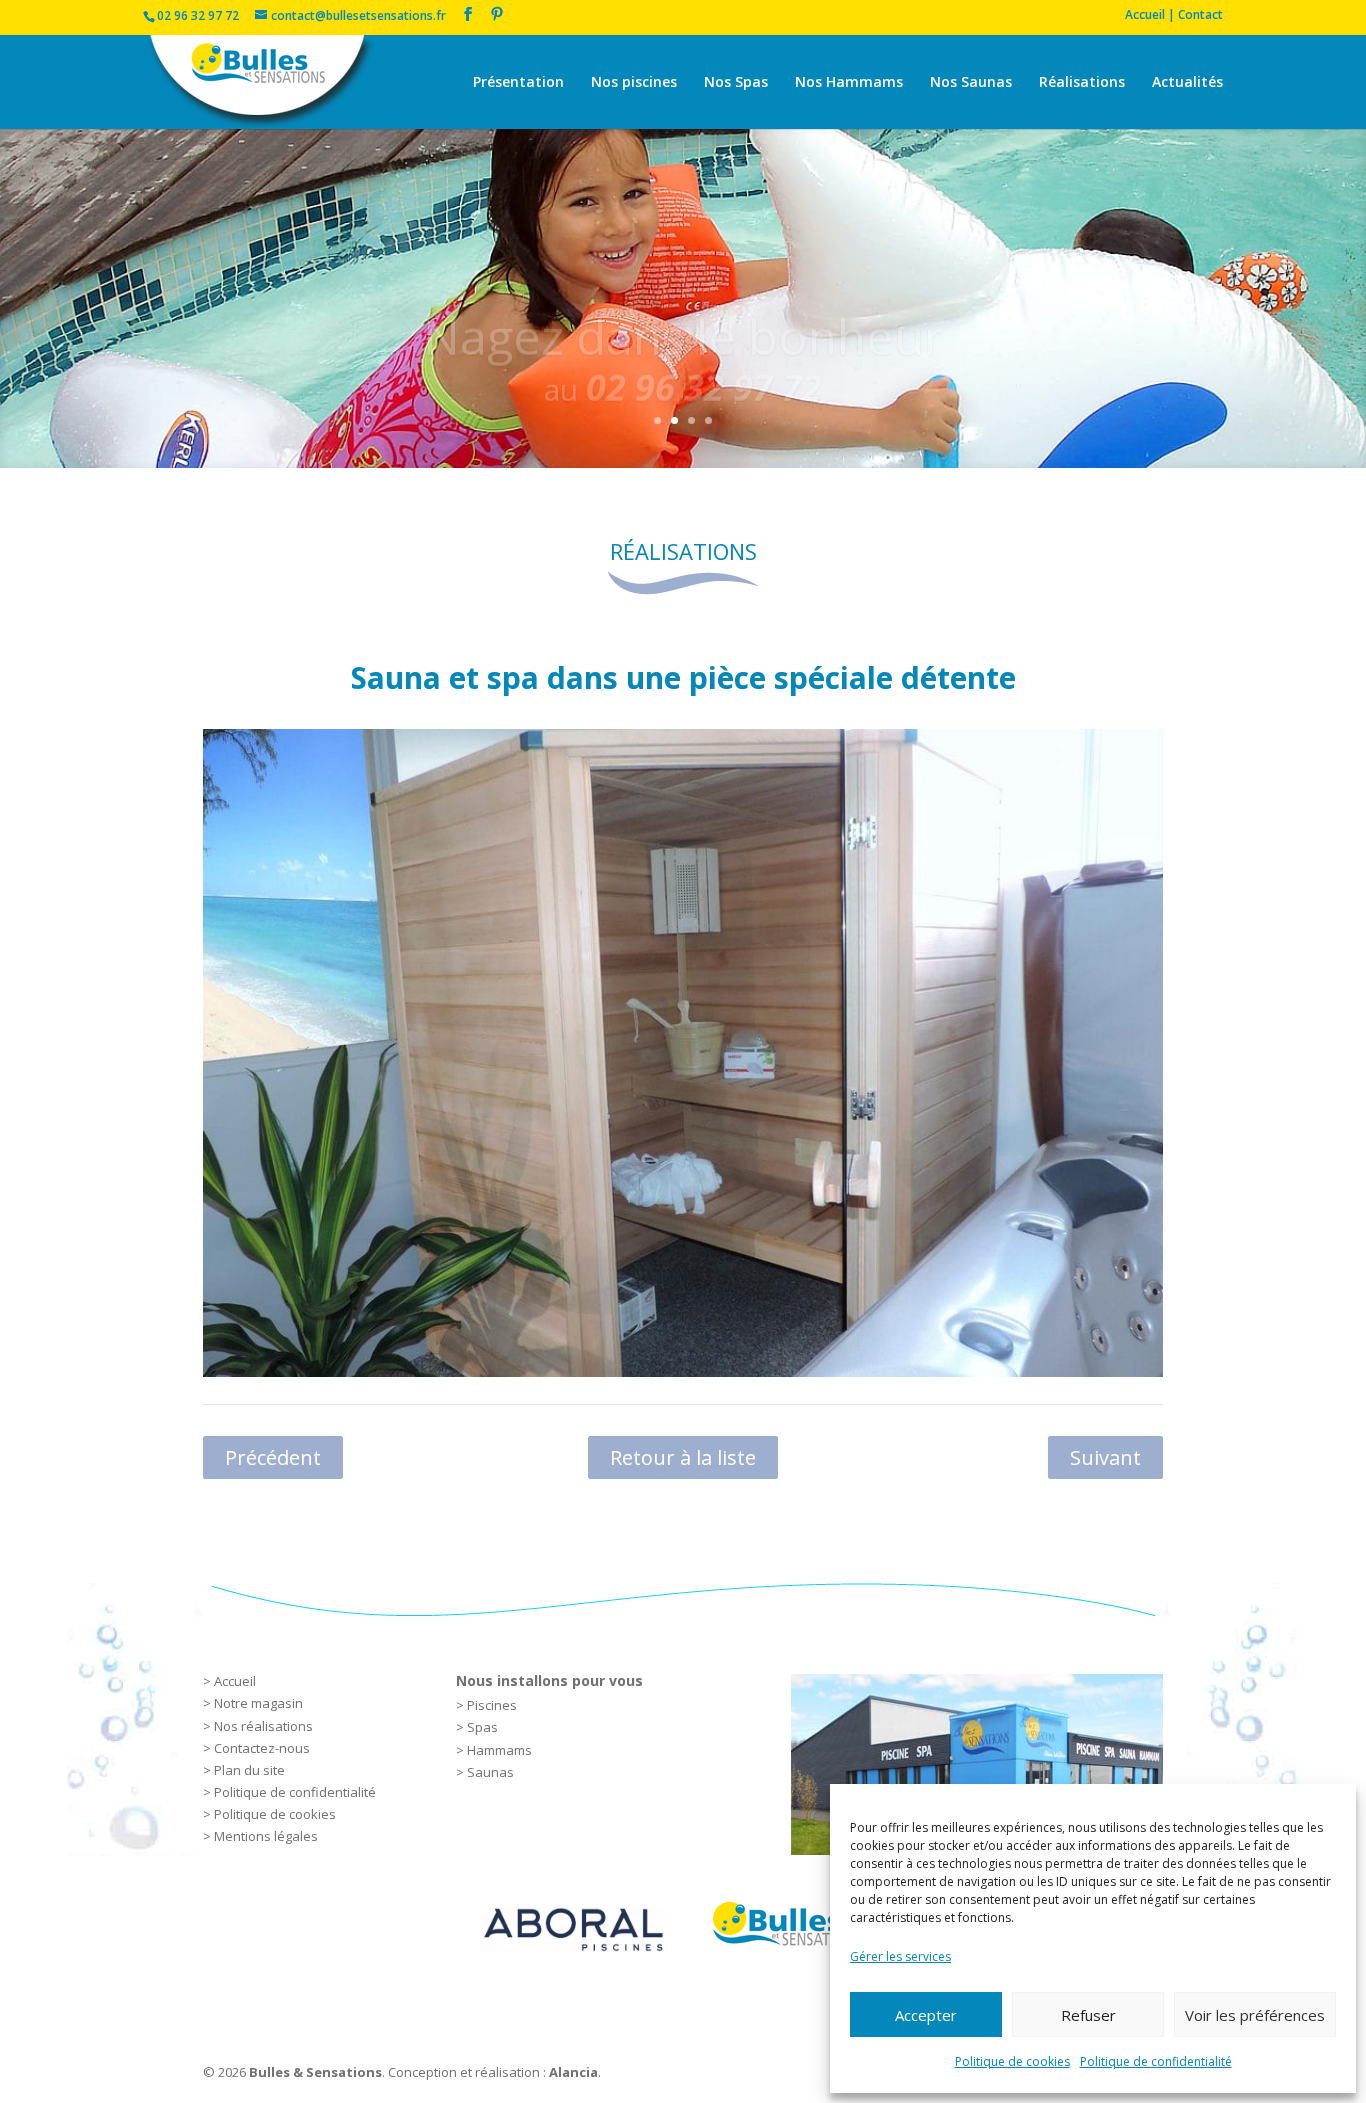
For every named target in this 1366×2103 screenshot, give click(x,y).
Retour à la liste (683, 1457)
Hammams (499, 1750)
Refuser (1088, 2015)
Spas (482, 1727)
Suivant (1105, 1457)
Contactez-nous (262, 1748)
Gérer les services (900, 1956)
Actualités (1187, 83)
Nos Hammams (849, 83)
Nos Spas (736, 83)
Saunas (490, 1772)
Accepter (926, 2015)
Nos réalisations (263, 1726)
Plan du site (249, 1770)
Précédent (273, 1457)
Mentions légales (266, 1836)
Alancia (573, 2072)
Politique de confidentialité (1156, 2061)
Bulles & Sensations (315, 2072)
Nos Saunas (971, 83)
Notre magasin (258, 1703)
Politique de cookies (1012, 2061)
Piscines (492, 1705)
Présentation (518, 83)
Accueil (235, 1681)
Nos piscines (634, 83)
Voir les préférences (1255, 2015)
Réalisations (1082, 83)
